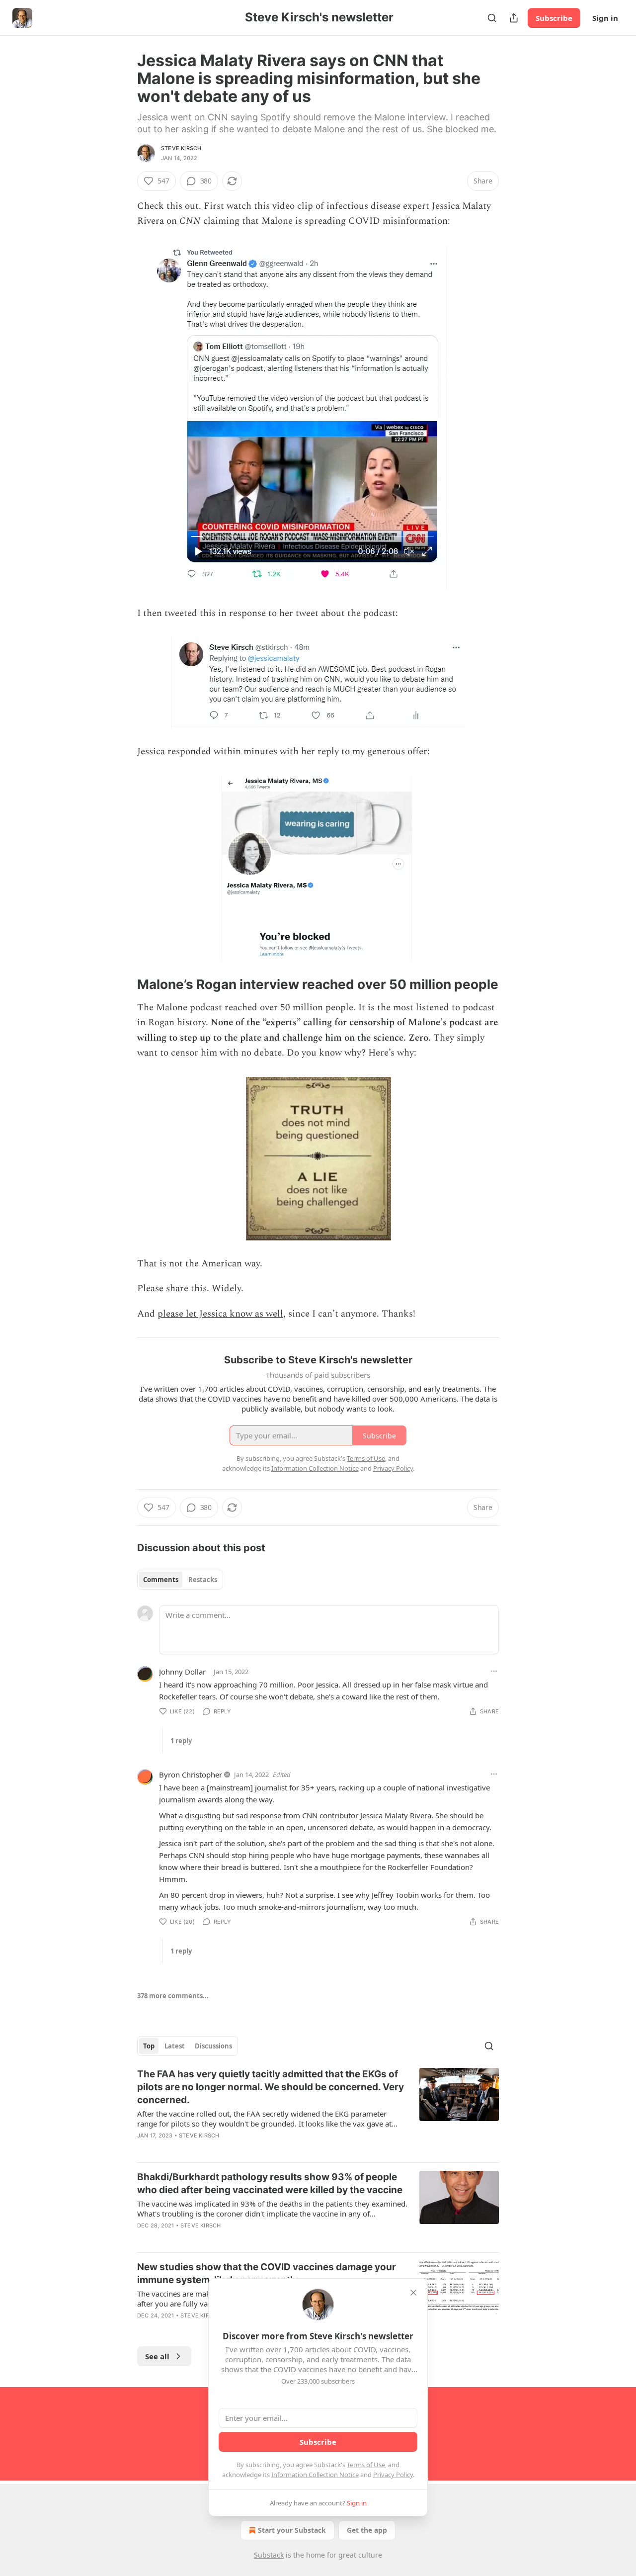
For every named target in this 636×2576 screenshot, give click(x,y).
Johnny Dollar (182, 1672)
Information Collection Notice (315, 2475)
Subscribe (554, 18)
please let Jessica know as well (220, 1314)
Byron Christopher (191, 1775)
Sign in (605, 18)
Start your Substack (292, 2530)
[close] (413, 2293)
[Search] (492, 18)
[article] (318, 2111)
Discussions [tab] (213, 2046)
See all (157, 2356)
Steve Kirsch (181, 148)
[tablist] (180, 1580)
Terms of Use (366, 2465)
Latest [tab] (175, 2046)
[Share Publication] (514, 18)
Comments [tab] (161, 1580)
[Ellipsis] (494, 1671)
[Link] (123, 985)
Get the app (367, 2530)
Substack (269, 2555)
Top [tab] (149, 2046)
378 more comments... (173, 1996)
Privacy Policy (393, 2475)
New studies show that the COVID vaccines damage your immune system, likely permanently (267, 2273)
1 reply (181, 1741)
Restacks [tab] (203, 1580)
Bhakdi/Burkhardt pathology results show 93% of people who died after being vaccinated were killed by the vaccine (270, 2183)
